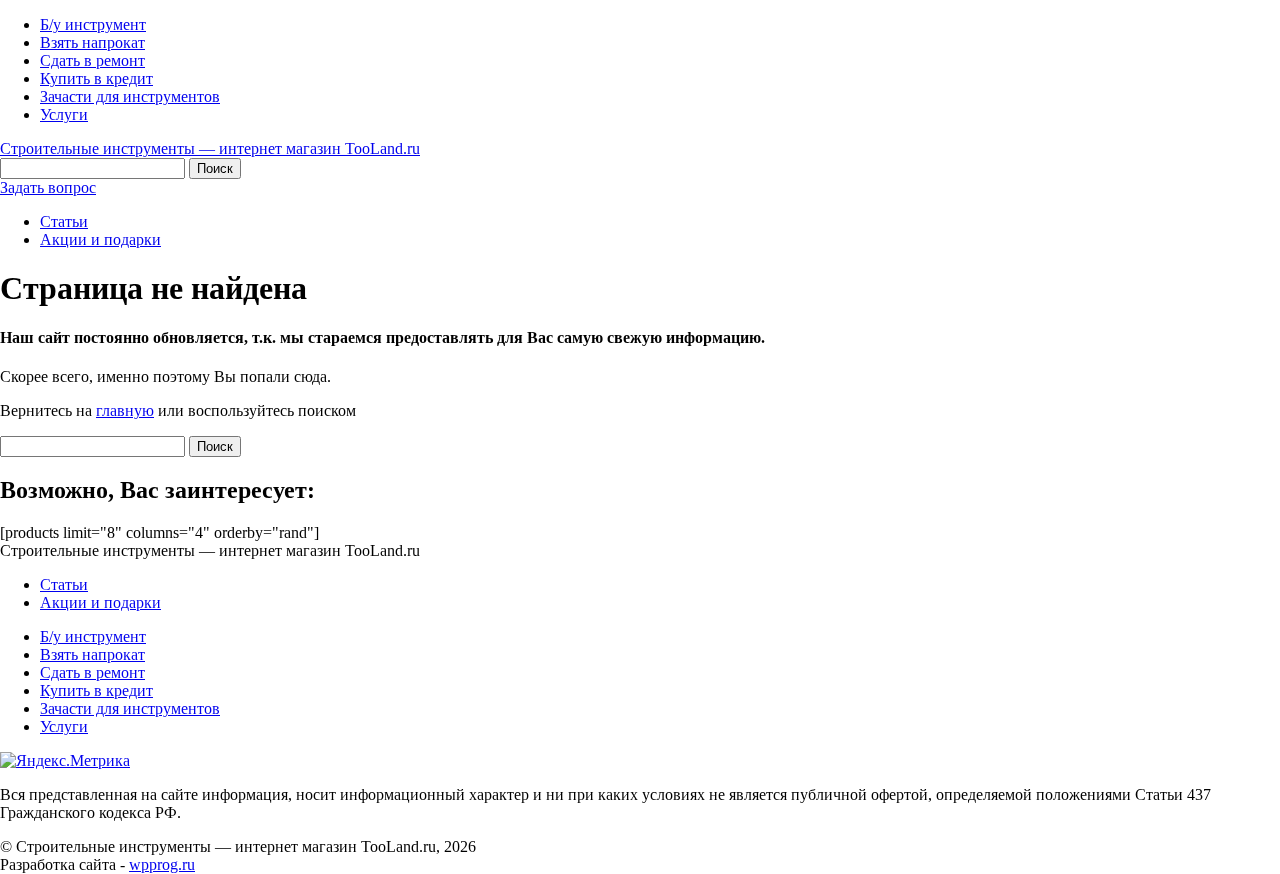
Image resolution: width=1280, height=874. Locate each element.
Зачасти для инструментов (130, 96)
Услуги (64, 114)
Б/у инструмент (93, 24)
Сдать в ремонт (92, 60)
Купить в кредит (96, 78)
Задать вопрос (48, 187)
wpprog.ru (162, 864)
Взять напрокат (92, 42)
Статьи (64, 221)
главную (125, 410)
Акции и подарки (100, 239)
